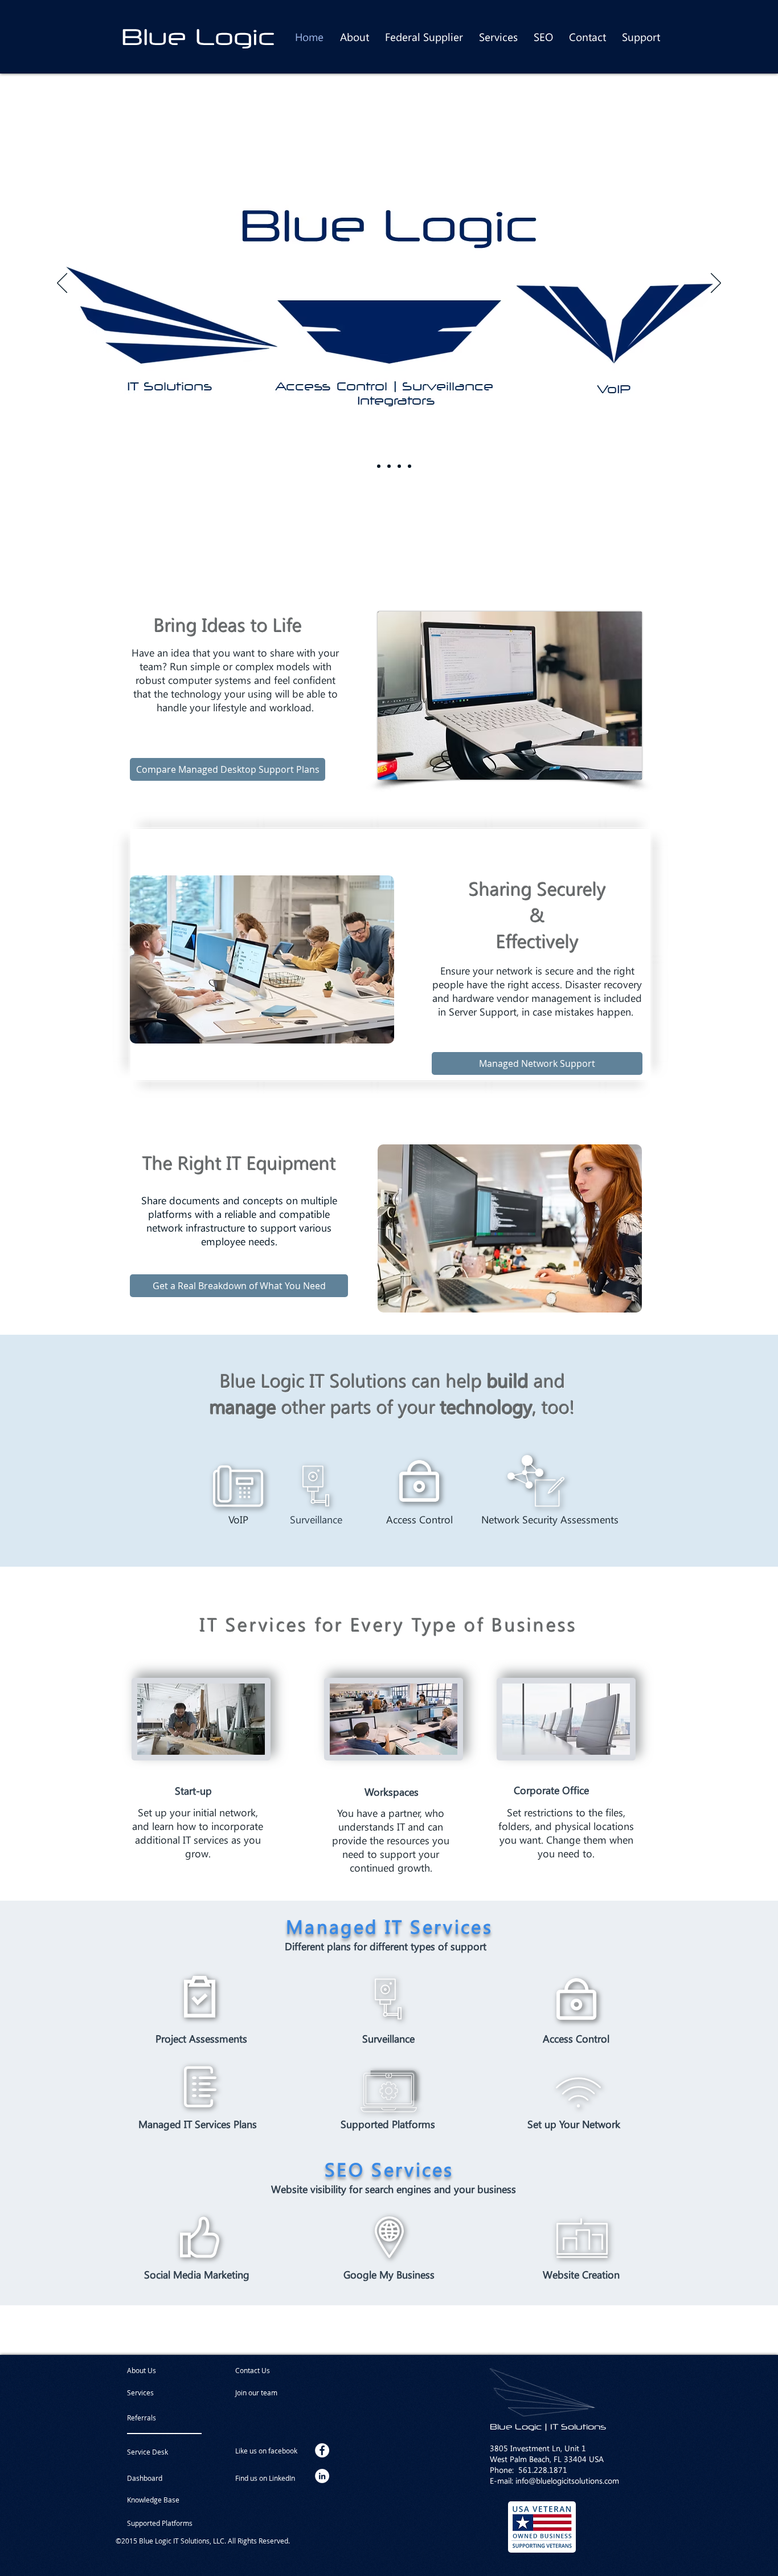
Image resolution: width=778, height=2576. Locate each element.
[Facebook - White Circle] (322, 2450)
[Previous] (62, 284)
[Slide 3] (410, 466)
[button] (266, 2392)
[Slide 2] (399, 466)
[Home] (379, 466)
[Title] (368, 466)
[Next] (716, 284)
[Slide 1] (389, 466)
